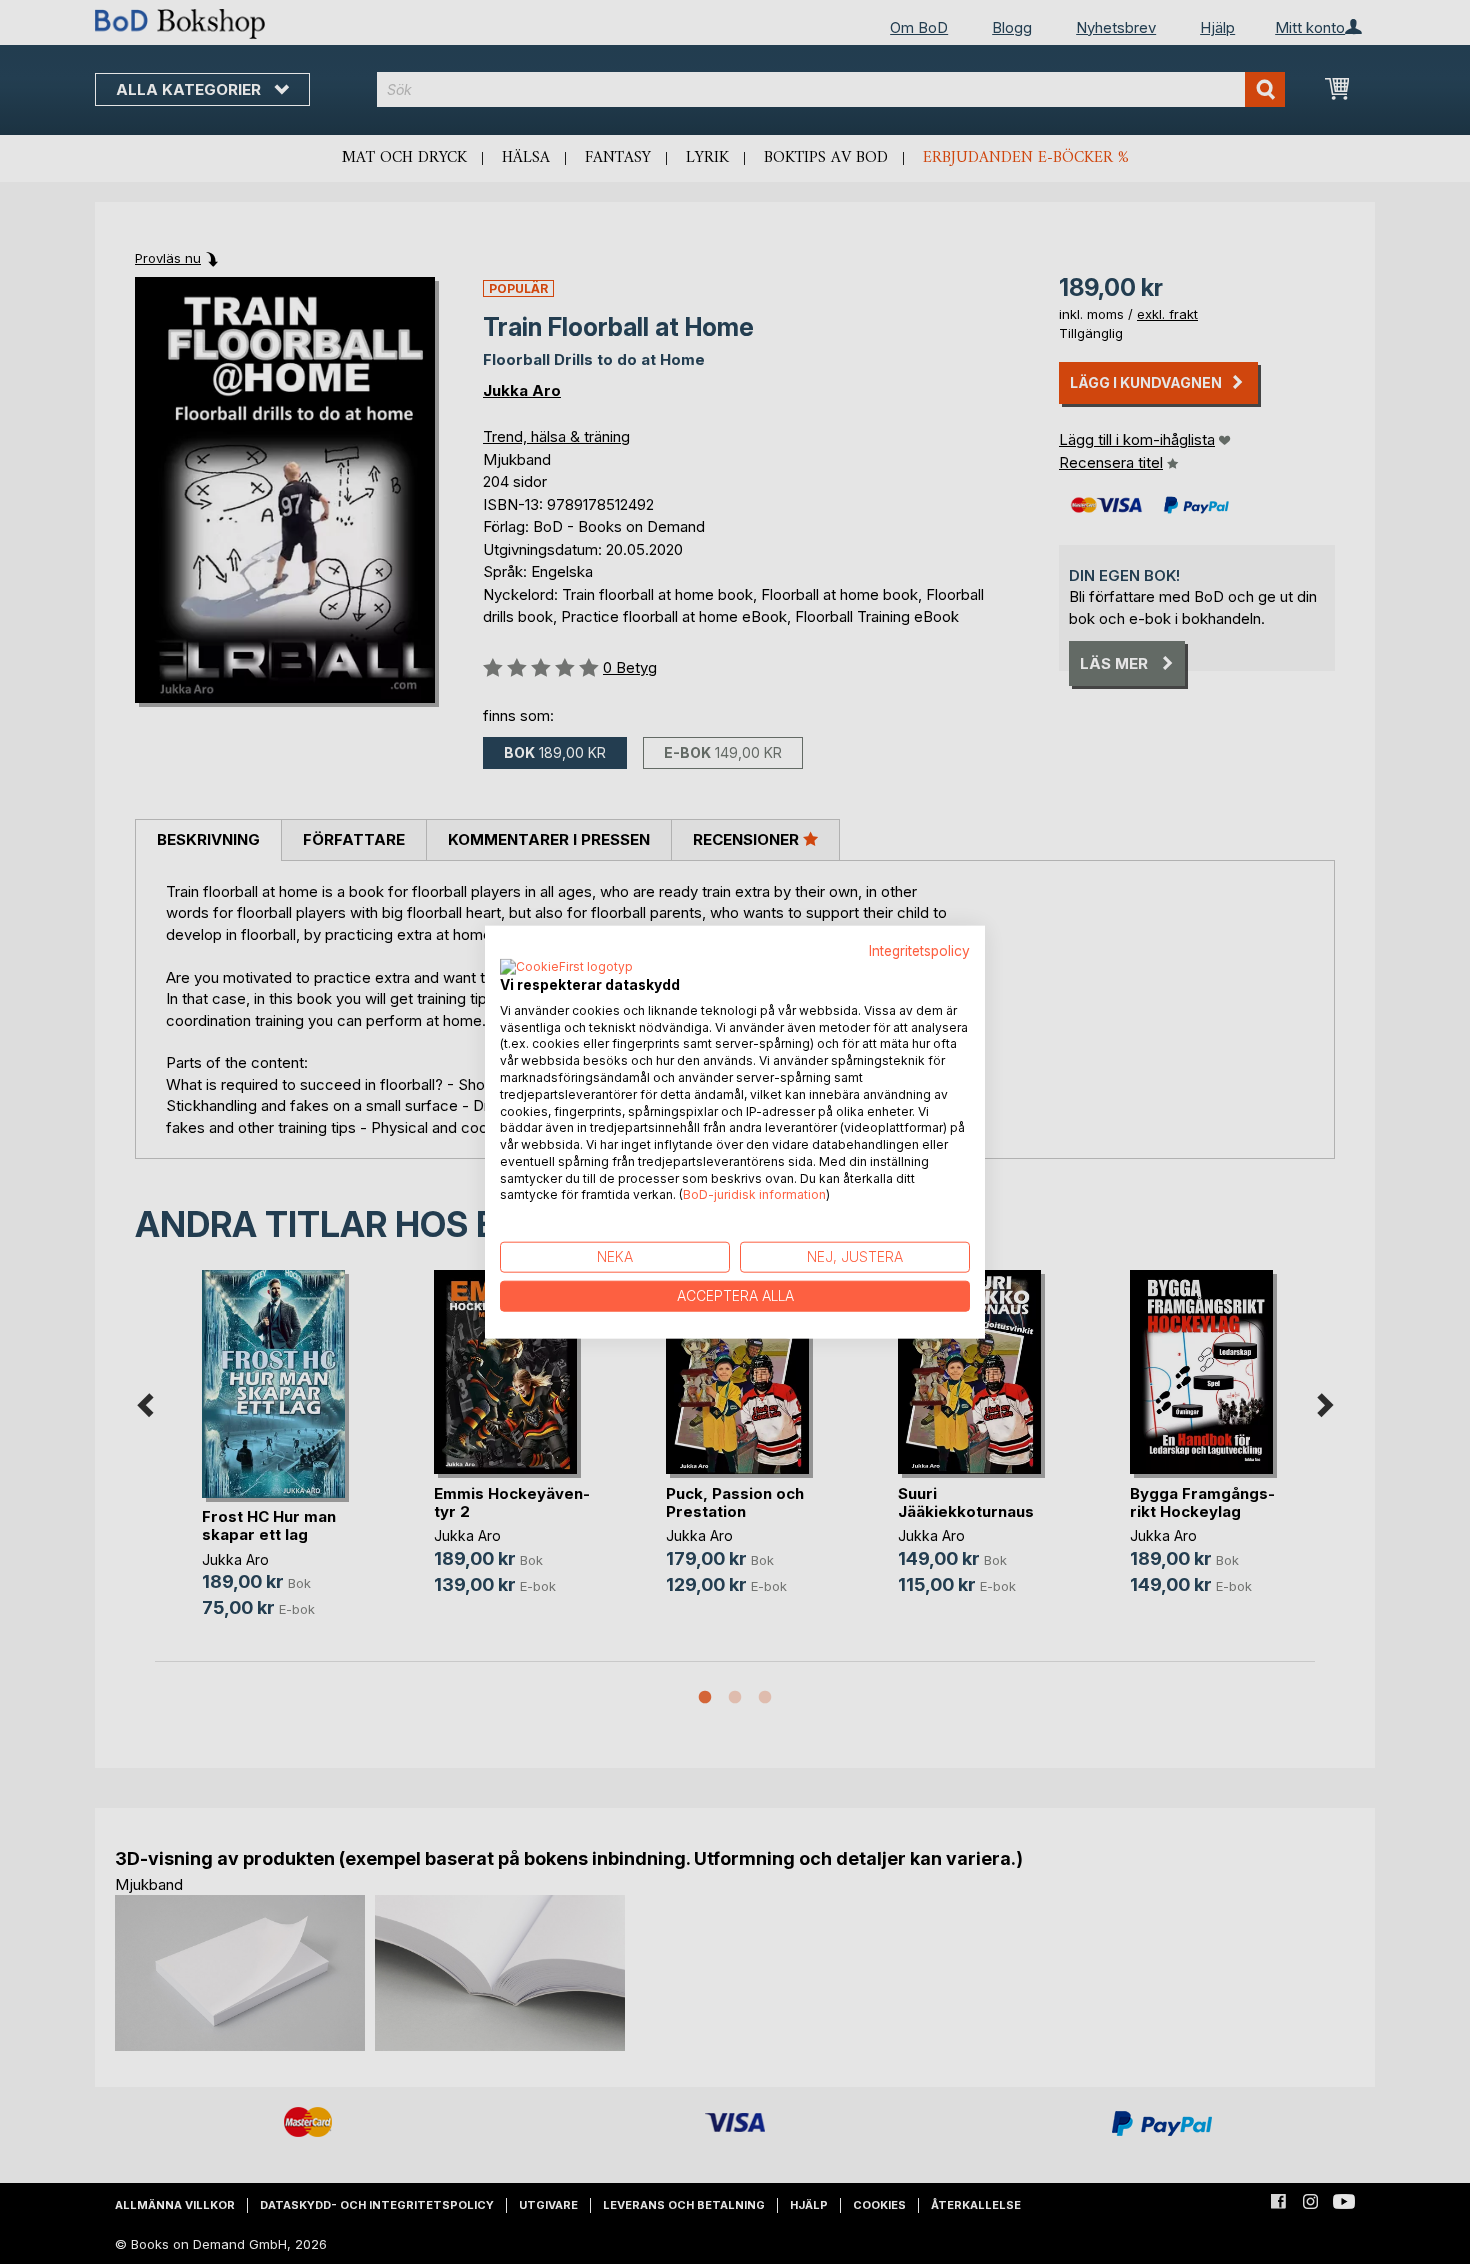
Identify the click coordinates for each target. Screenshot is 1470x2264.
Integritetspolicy (919, 951)
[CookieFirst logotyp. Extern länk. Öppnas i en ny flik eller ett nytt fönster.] (566, 967)
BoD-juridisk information (754, 1194)
